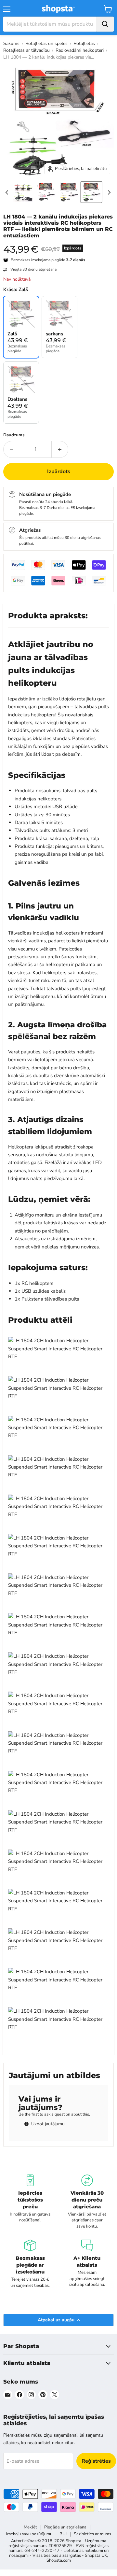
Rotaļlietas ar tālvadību (26, 50)
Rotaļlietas (84, 43)
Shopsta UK (96, 2555)
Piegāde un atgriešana (65, 2527)
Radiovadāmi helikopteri (80, 50)
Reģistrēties (96, 2461)
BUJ (63, 2534)
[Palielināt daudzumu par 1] (60, 449)
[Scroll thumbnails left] (8, 192)
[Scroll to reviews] (58, 243)
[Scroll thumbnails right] (108, 192)
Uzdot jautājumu (47, 2124)
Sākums (11, 43)
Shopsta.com (59, 2560)
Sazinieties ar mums (92, 2534)
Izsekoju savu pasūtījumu (29, 2534)
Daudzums (14, 435)
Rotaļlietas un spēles (46, 43)
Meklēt (30, 2527)
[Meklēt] (105, 24)
